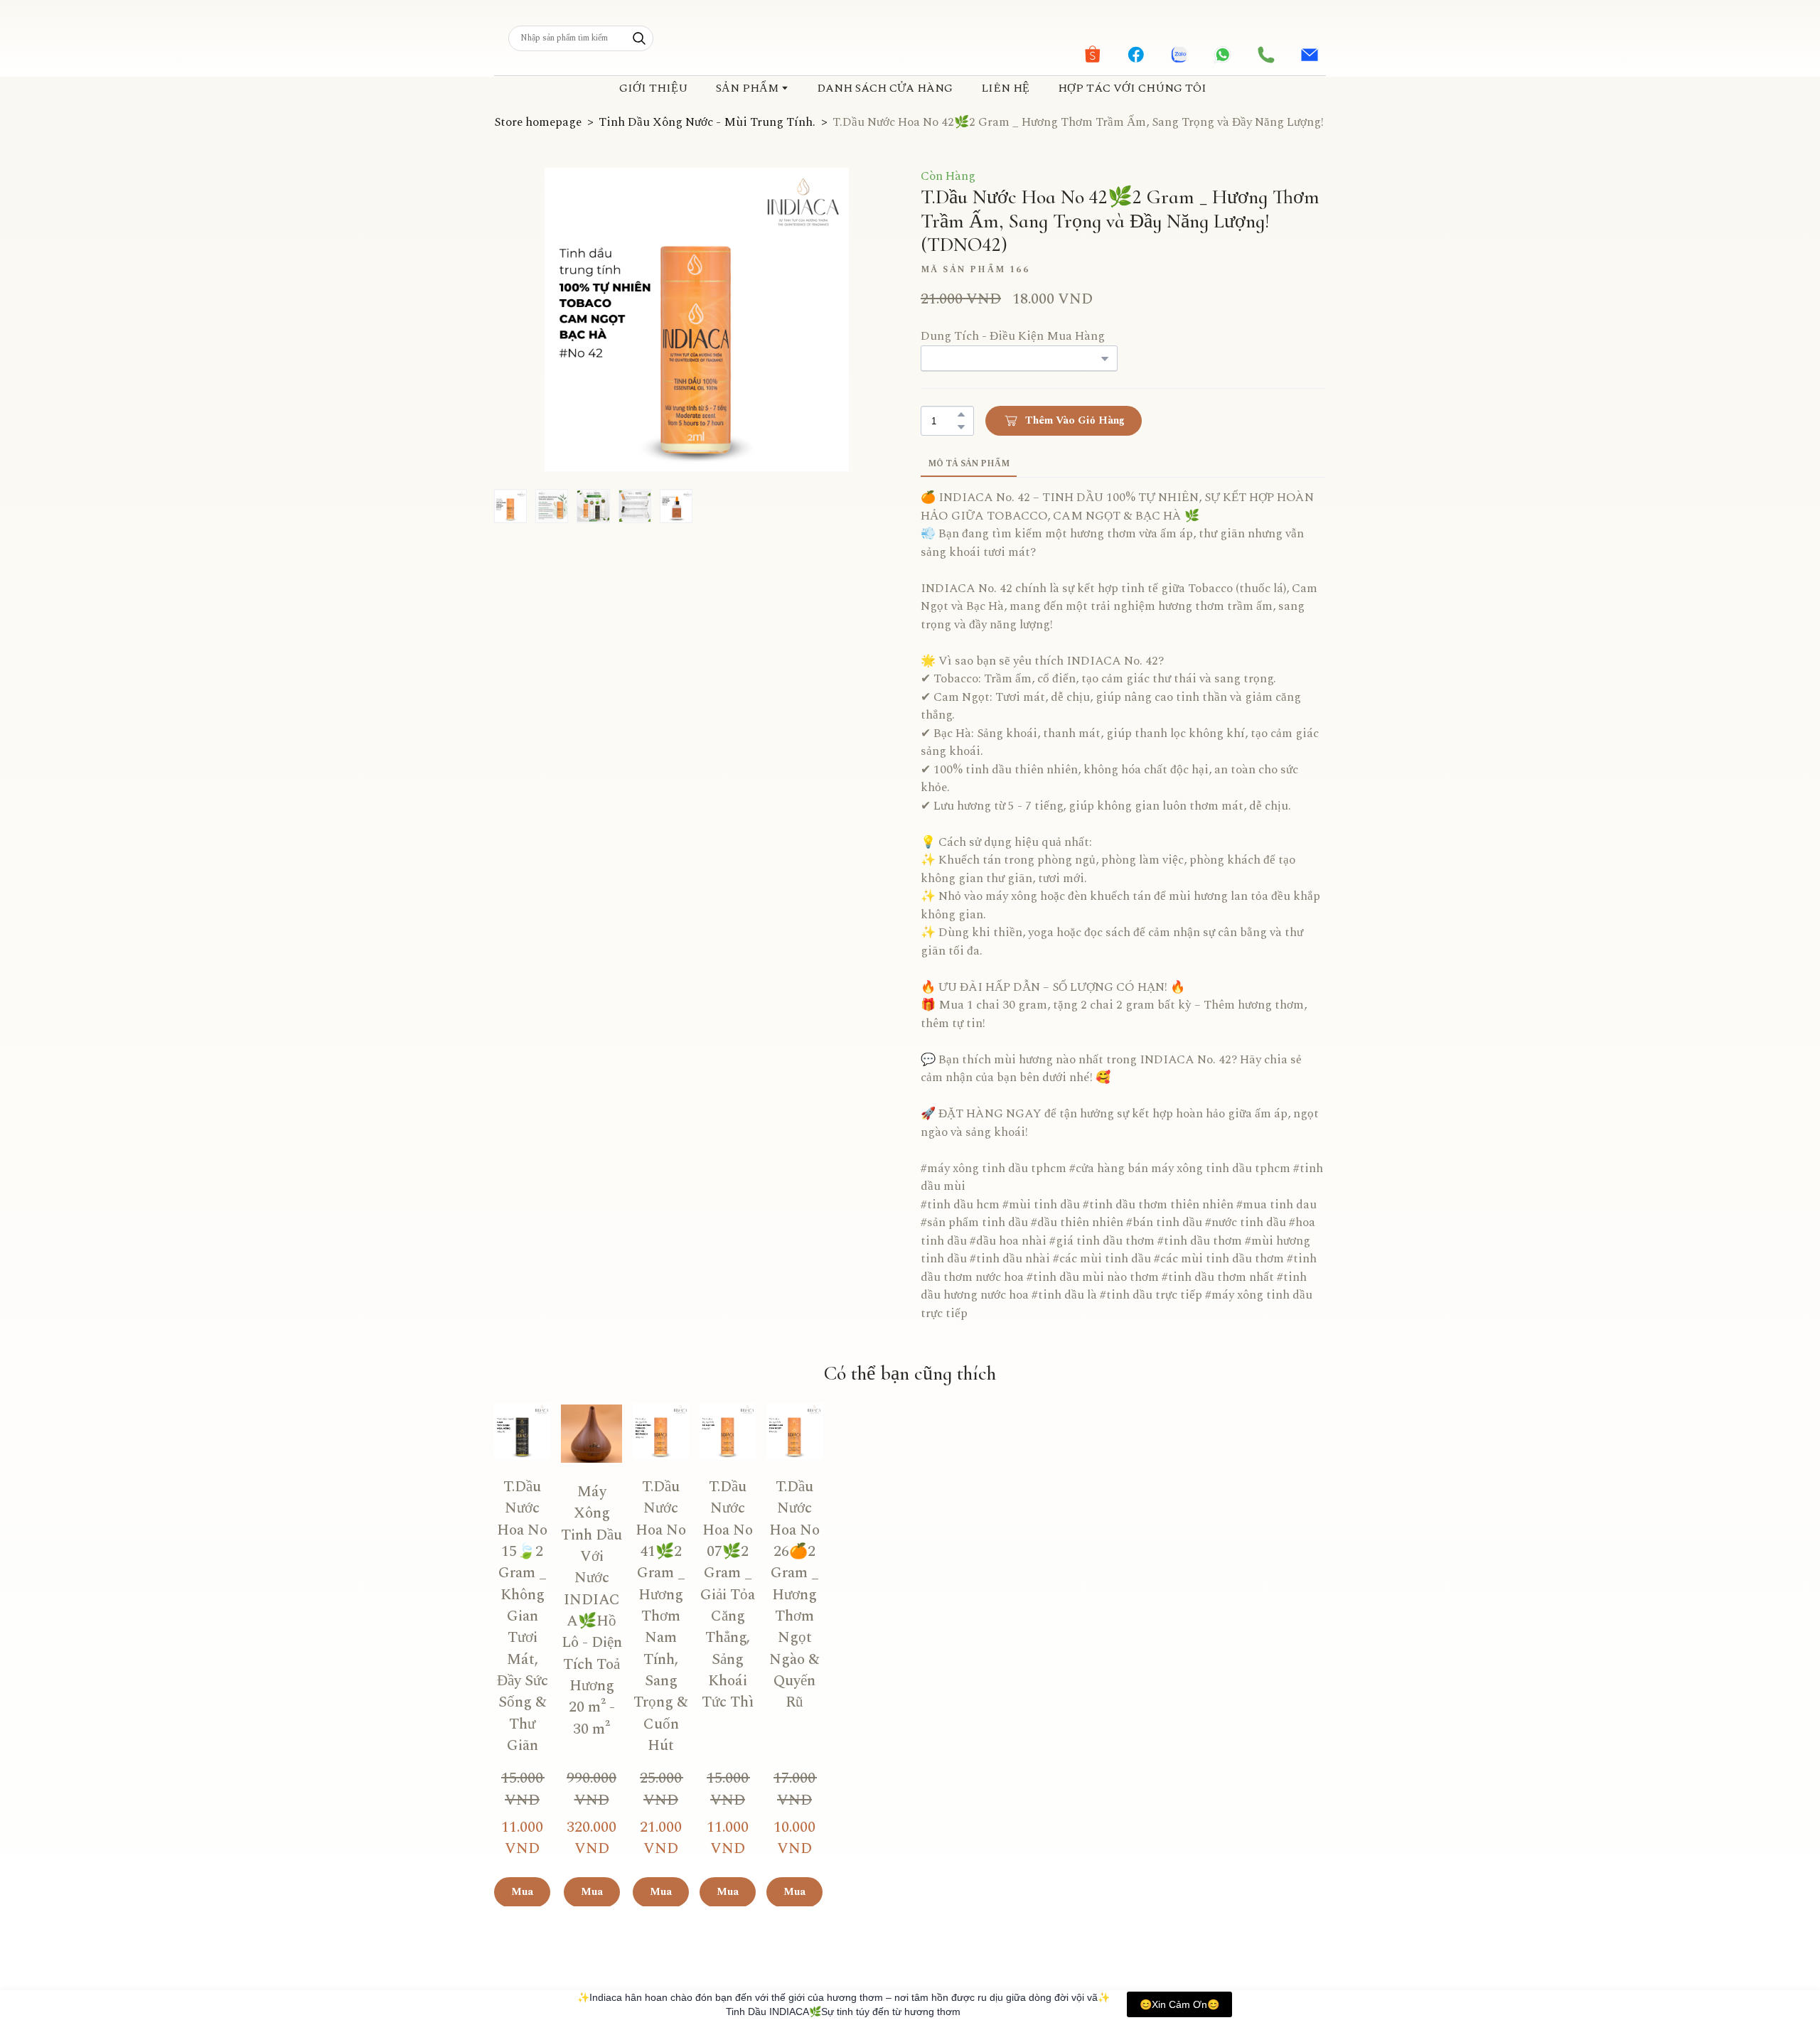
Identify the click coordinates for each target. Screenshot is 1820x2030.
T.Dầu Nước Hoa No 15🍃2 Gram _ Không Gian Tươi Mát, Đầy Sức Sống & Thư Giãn (573, 1621)
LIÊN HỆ (1005, 88)
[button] (639, 38)
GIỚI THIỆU (653, 88)
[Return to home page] (910, 38)
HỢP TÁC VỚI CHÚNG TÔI (1132, 88)
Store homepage (538, 123)
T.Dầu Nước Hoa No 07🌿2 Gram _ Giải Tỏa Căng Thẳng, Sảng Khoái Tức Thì (1078, 1621)
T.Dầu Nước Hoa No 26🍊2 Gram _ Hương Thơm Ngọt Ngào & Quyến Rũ (1247, 1621)
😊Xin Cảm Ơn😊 (1179, 2004)
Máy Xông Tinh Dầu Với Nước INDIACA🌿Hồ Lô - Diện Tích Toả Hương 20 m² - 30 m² (742, 1621)
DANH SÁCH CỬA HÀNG (885, 88)
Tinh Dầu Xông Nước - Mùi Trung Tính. (707, 123)
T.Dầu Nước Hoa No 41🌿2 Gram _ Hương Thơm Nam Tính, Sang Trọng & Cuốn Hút (910, 1621)
